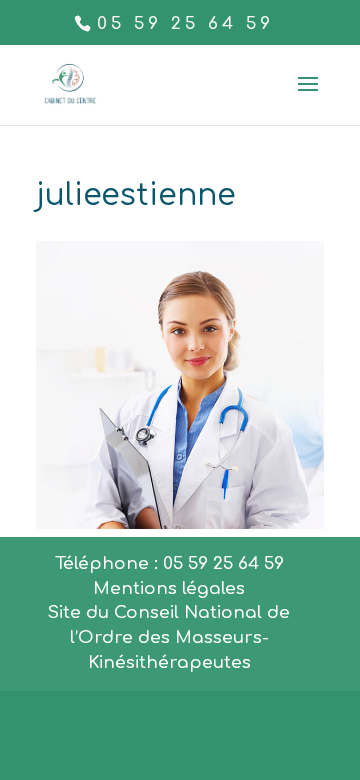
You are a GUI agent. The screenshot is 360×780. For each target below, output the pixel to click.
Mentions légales (169, 588)
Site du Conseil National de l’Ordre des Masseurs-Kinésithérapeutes (169, 637)
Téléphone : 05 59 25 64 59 (169, 563)
